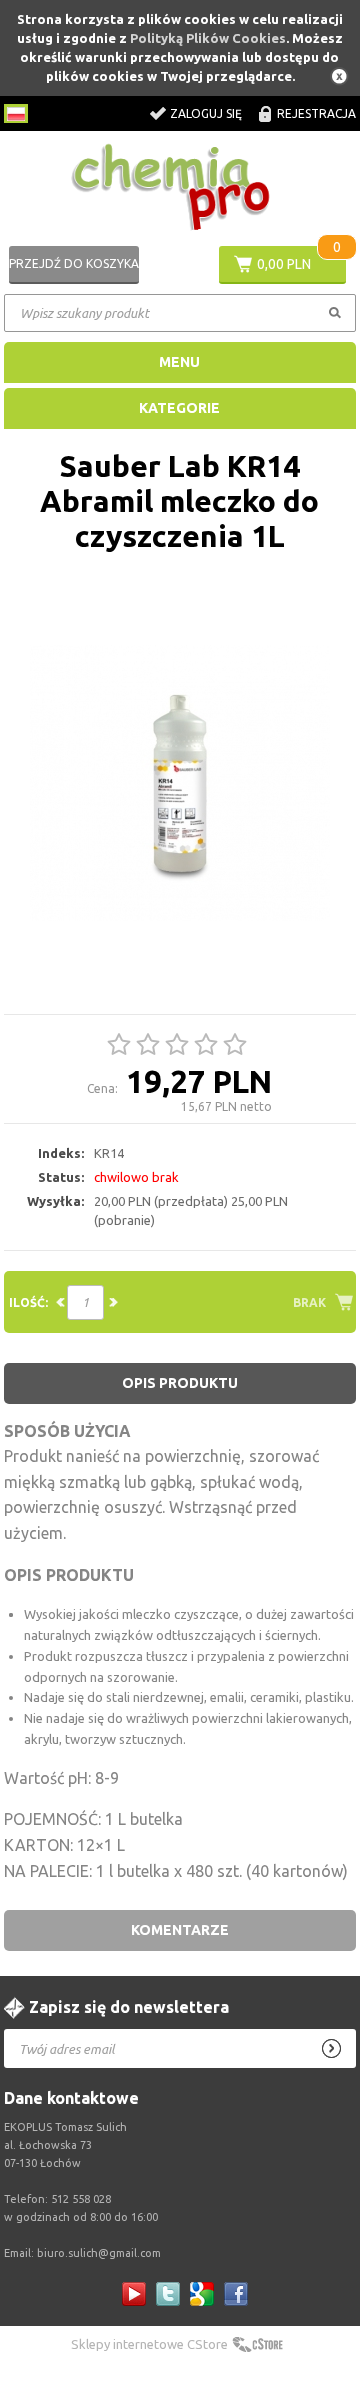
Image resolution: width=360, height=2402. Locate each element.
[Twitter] (168, 2294)
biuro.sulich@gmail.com (99, 2253)
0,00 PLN (284, 264)
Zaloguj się (206, 113)
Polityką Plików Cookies (208, 38)
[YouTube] (134, 2294)
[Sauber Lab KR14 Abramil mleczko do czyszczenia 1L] (180, 784)
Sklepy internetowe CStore (149, 2344)
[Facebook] (236, 2294)
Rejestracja (316, 113)
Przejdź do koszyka (74, 263)
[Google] (202, 2294)
